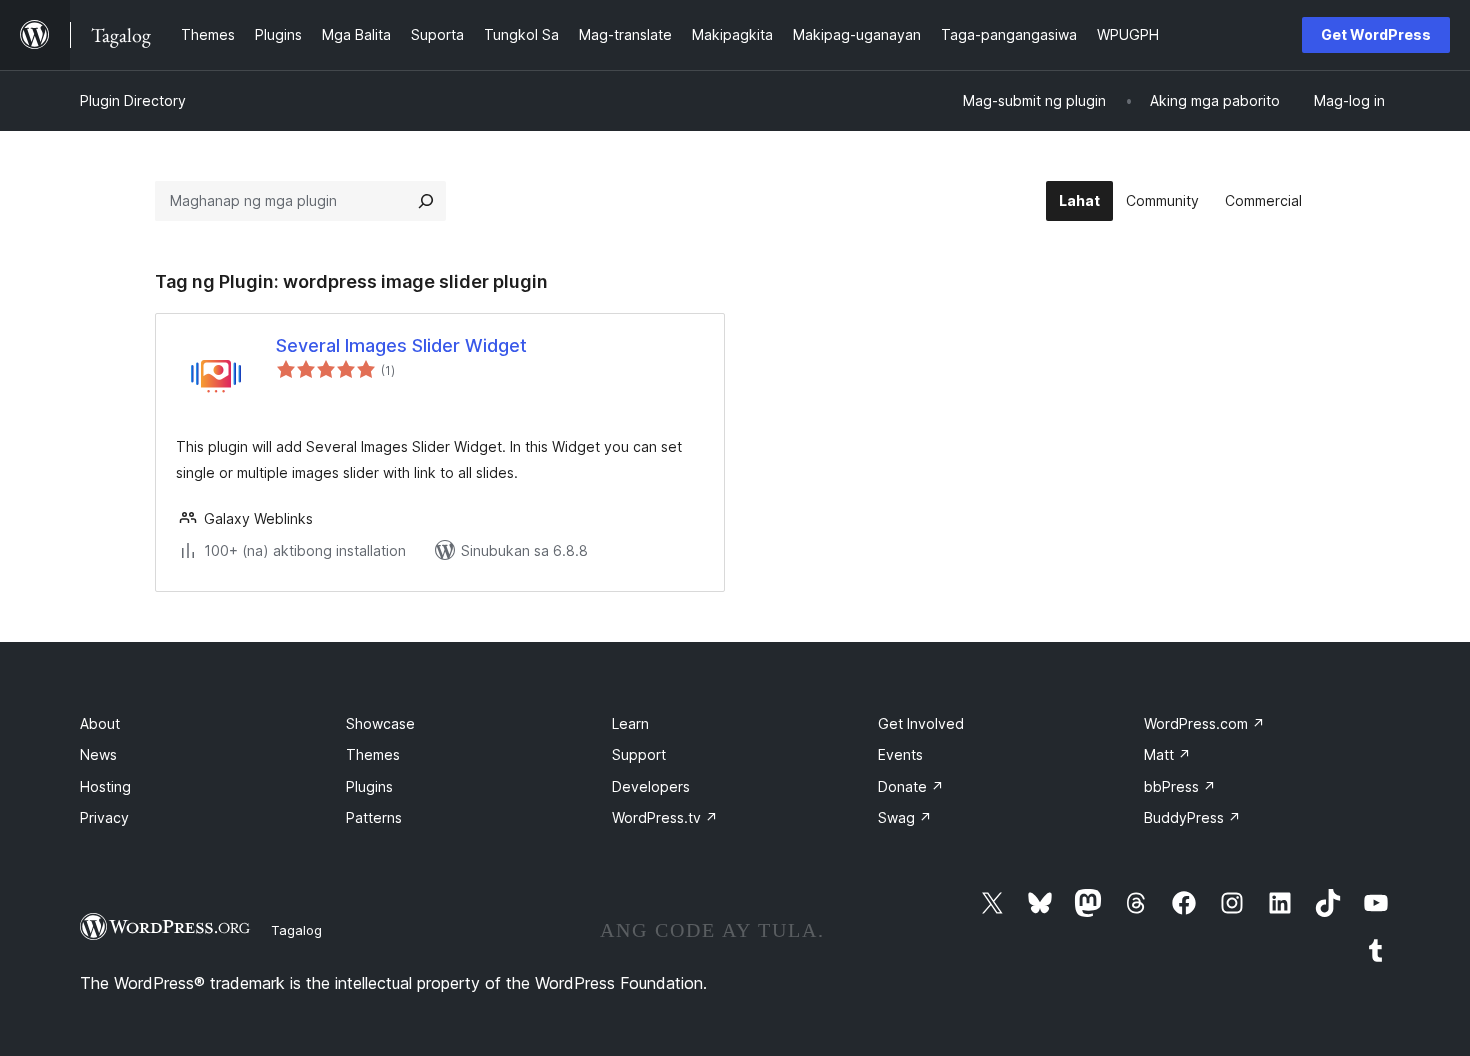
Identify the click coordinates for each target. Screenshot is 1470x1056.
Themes (373, 754)
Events (900, 754)
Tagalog (296, 930)
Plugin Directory (133, 100)
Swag (905, 817)
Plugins (369, 786)
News (98, 754)
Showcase (380, 723)
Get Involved (921, 723)
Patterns (374, 817)
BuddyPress (1192, 817)
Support (639, 754)
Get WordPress (1376, 34)
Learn (630, 723)
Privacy (104, 817)
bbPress (1180, 786)
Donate (911, 786)
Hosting (105, 786)
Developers (651, 786)
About (100, 723)
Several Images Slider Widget (401, 345)
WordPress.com (1204, 723)
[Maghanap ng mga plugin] (426, 201)
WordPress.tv (665, 817)
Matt (1167, 754)
